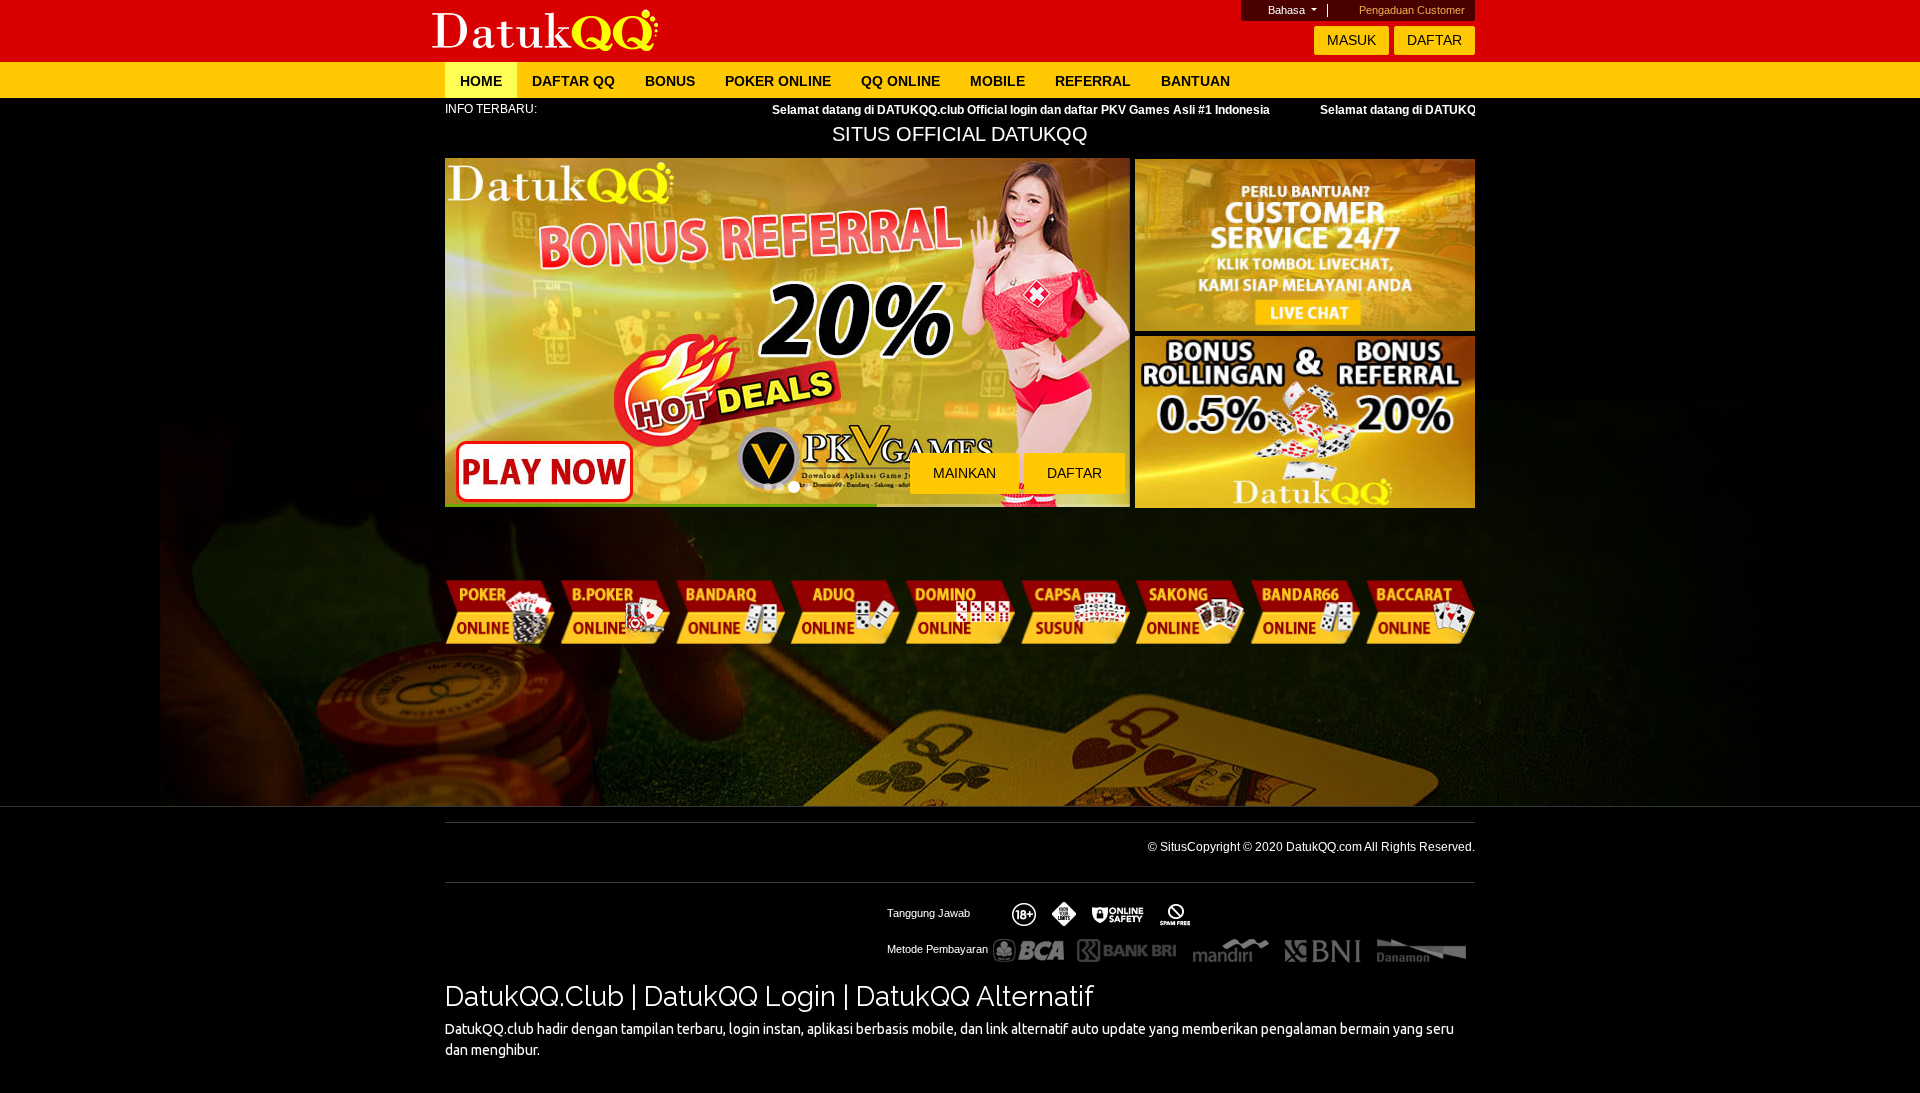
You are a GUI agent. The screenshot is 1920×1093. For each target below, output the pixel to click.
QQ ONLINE (900, 81)
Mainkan (964, 473)
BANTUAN (1195, 81)
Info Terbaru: (491, 109)
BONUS (670, 81)
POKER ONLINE (778, 81)
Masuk (1351, 40)
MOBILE (997, 81)
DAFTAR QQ (573, 81)
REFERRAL (1093, 81)
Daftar (1434, 40)
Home (481, 81)
